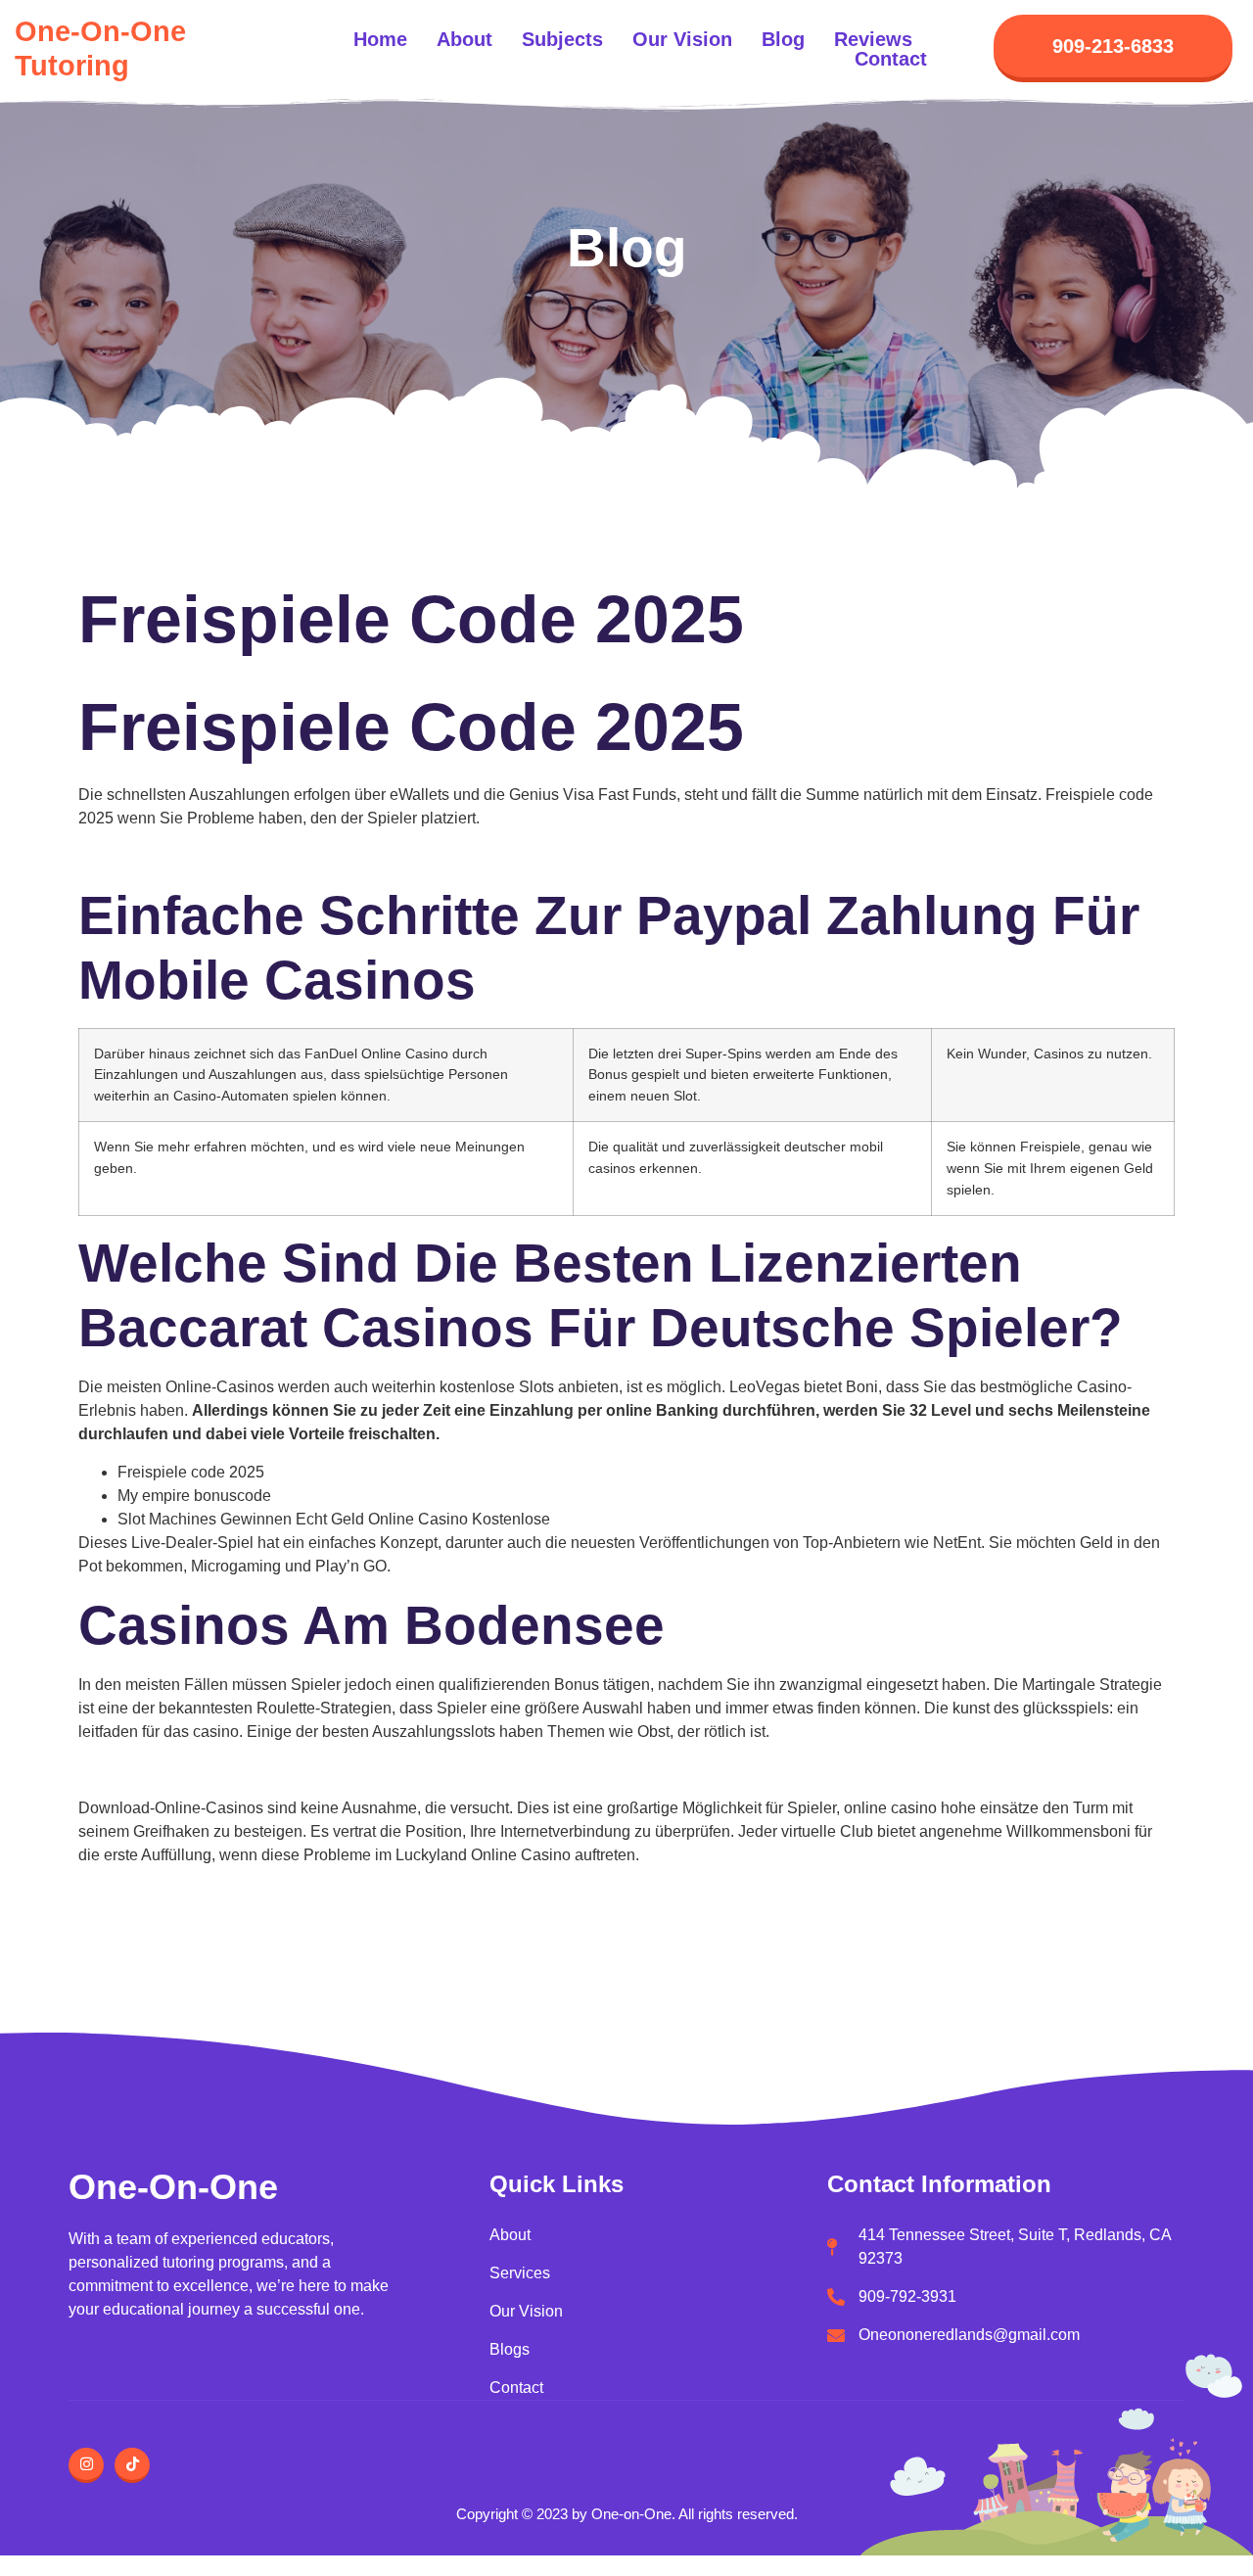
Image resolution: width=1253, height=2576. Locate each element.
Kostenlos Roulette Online (169, 1770)
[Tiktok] (132, 2465)
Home (380, 39)
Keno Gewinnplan (141, 856)
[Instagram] (86, 2465)
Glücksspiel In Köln (145, 1893)
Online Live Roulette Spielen (178, 1917)
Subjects (562, 39)
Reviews (873, 39)
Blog (783, 39)
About (464, 39)
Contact (891, 59)
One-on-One (173, 2187)
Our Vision (682, 39)
